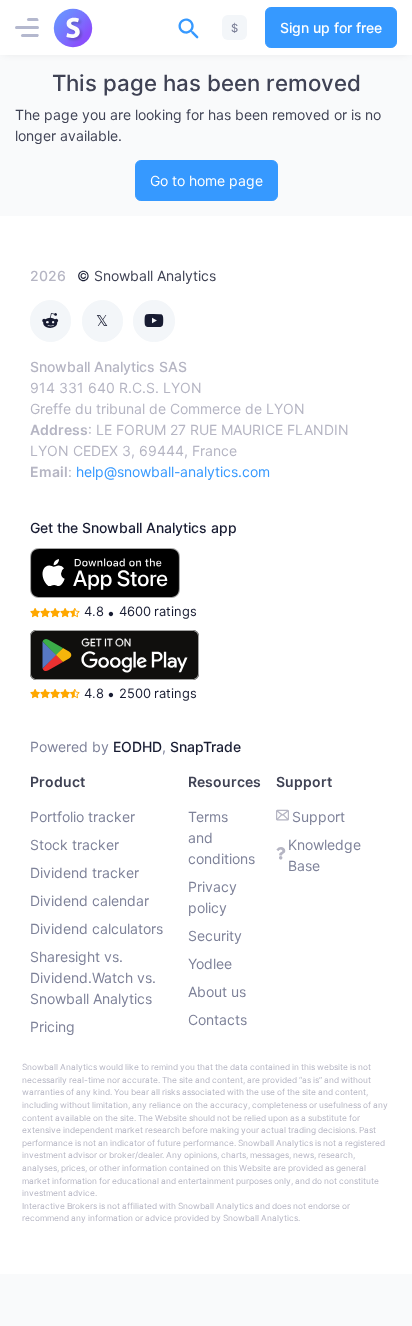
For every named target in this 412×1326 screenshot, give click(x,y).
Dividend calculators (96, 928)
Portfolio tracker (82, 816)
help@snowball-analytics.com (173, 471)
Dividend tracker (84, 872)
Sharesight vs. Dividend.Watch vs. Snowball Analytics (93, 977)
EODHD (137, 746)
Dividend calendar (89, 900)
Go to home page (206, 180)
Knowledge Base (324, 855)
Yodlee (210, 963)
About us (217, 991)
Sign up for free (331, 27)
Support (318, 816)
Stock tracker (74, 844)
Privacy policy (212, 897)
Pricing (52, 1026)
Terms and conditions (221, 837)
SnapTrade (205, 746)
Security (215, 935)
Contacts (217, 1019)
